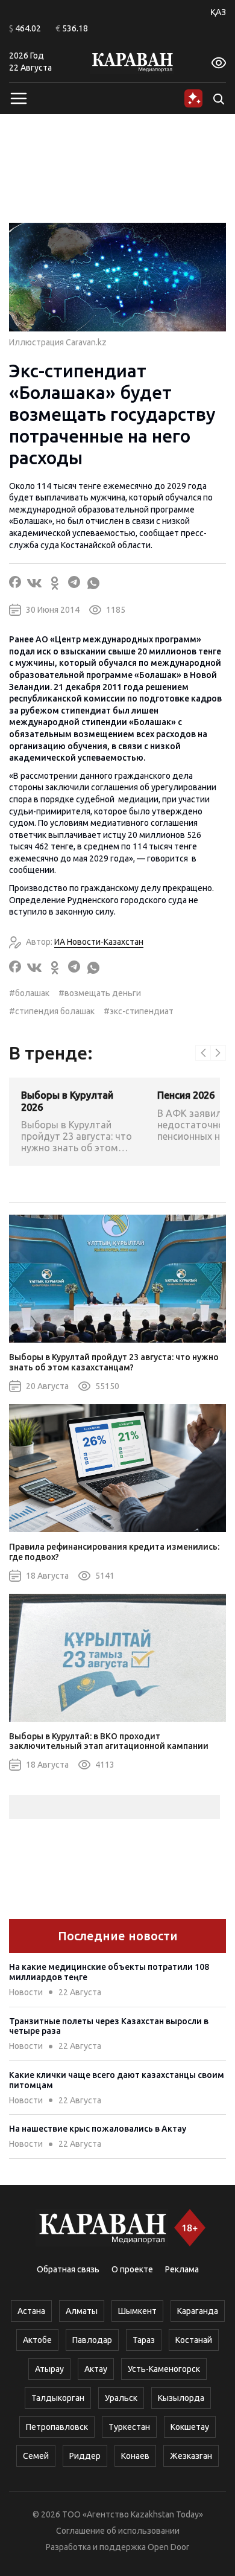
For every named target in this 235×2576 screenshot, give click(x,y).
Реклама (182, 2269)
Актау (96, 2369)
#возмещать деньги (100, 993)
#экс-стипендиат (139, 1011)
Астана (31, 2311)
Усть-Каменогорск (164, 2369)
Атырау (49, 2369)
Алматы (82, 2311)
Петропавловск (57, 2427)
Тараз (144, 2340)
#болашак (29, 993)
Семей (36, 2456)
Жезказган (191, 2456)
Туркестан (129, 2427)
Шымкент (137, 2311)
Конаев (135, 2456)
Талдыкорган (58, 2398)
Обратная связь (68, 2269)
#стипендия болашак (52, 1011)
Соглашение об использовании (118, 2531)
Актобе (37, 2340)
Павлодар (92, 2340)
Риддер (85, 2456)
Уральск (121, 2398)
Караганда (198, 2311)
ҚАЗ (218, 12)
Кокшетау (190, 2427)
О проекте (132, 2269)
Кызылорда (181, 2398)
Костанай (194, 2340)
